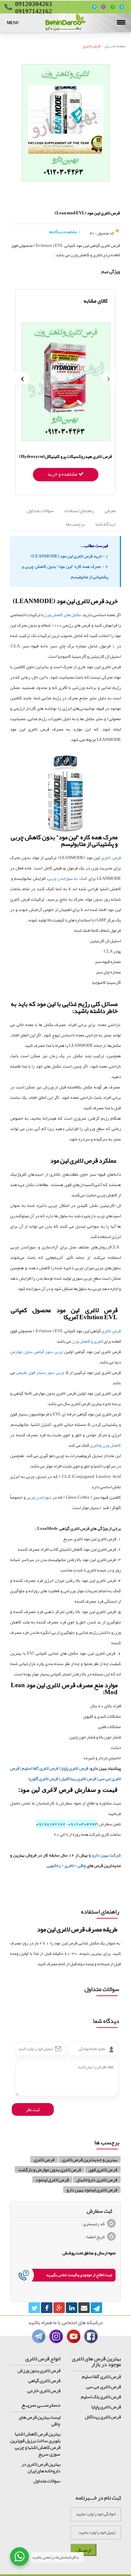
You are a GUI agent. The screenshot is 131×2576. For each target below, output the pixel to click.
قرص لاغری (93, 46)
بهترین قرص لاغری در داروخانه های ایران (41, 2467)
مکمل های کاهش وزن (62, 615)
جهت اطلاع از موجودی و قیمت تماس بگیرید (79, 2275)
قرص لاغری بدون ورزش (39, 2370)
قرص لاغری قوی (103, 2169)
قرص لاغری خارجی (44, 2391)
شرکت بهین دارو (106, 1855)
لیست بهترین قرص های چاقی (40, 2420)
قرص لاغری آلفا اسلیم (40, 1768)
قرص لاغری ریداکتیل (78, 1779)
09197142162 (51, 1824)
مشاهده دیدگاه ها (63, 232)
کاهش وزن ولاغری (105, 1445)
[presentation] (108, 378)
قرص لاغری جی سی (104, 2386)
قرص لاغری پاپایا (75, 1768)
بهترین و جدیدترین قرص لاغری (90, 2159)
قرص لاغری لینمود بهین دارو (92, 2190)
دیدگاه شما (106, 524)
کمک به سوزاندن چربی (68, 878)
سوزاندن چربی (39, 1497)
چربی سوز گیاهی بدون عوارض (36, 1352)
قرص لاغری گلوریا (43, 1779)
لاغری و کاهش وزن (88, 1341)
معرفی (110, 511)
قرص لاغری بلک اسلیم (101, 2397)
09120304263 (83, 1824)
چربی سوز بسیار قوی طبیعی (40, 1373)
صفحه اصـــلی (115, 46)
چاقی (82, 1866)
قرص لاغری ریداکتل (103, 2417)
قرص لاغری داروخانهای (97, 2180)
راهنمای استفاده (79, 511)
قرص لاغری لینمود (52, 2180)
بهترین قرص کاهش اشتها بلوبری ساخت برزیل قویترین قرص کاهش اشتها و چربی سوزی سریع (35, 2444)
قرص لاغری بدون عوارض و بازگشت (50, 2169)
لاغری (69, 1866)
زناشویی (54, 1866)
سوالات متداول (40, 511)
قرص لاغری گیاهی (44, 2380)
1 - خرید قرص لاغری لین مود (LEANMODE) (69, 556)
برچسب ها (75, 524)
